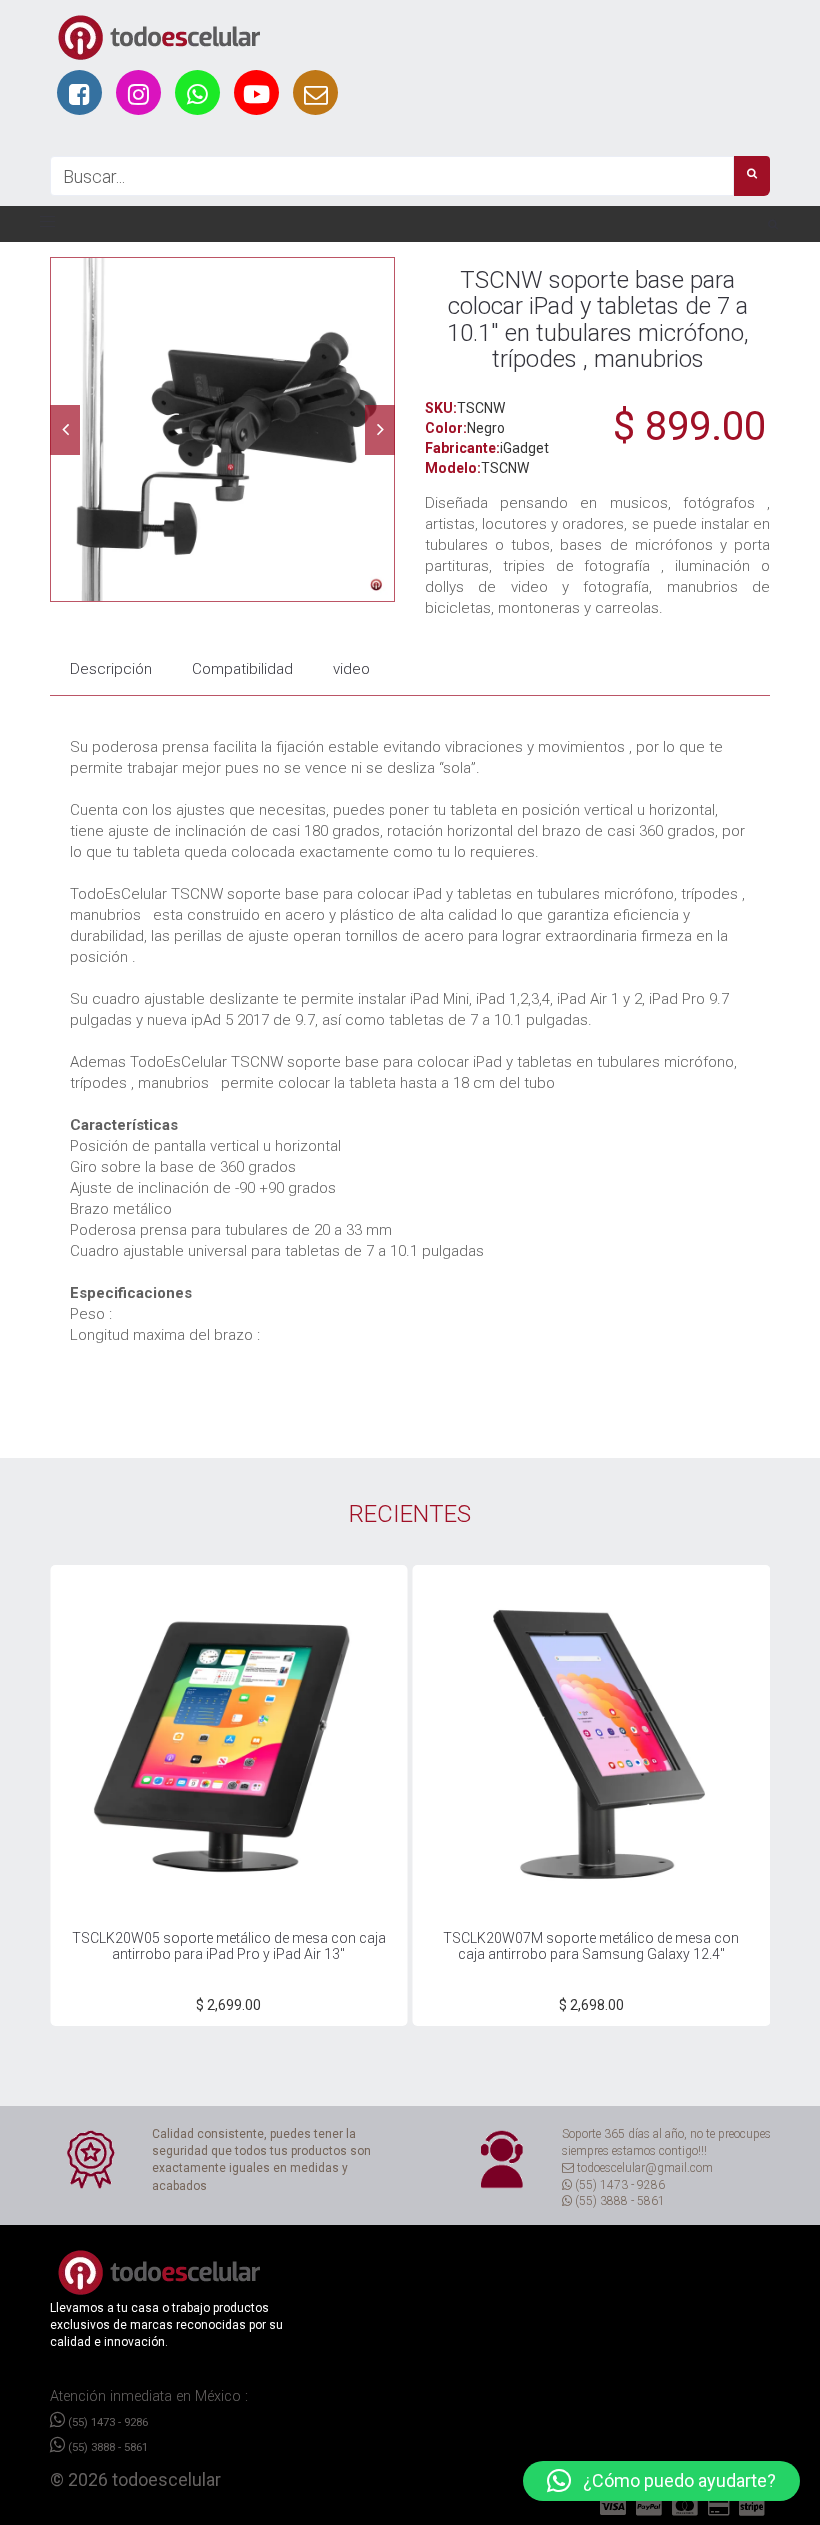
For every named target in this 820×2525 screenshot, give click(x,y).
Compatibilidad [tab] (242, 669)
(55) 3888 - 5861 (106, 2447)
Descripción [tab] (111, 669)
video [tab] (351, 669)
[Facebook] (79, 92)
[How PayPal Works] (615, 2507)
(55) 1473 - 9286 (106, 2422)
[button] (661, 2481)
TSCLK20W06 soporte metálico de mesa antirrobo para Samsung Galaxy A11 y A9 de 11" (592, 1945)
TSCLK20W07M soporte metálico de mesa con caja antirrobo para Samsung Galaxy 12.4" (230, 1945)
